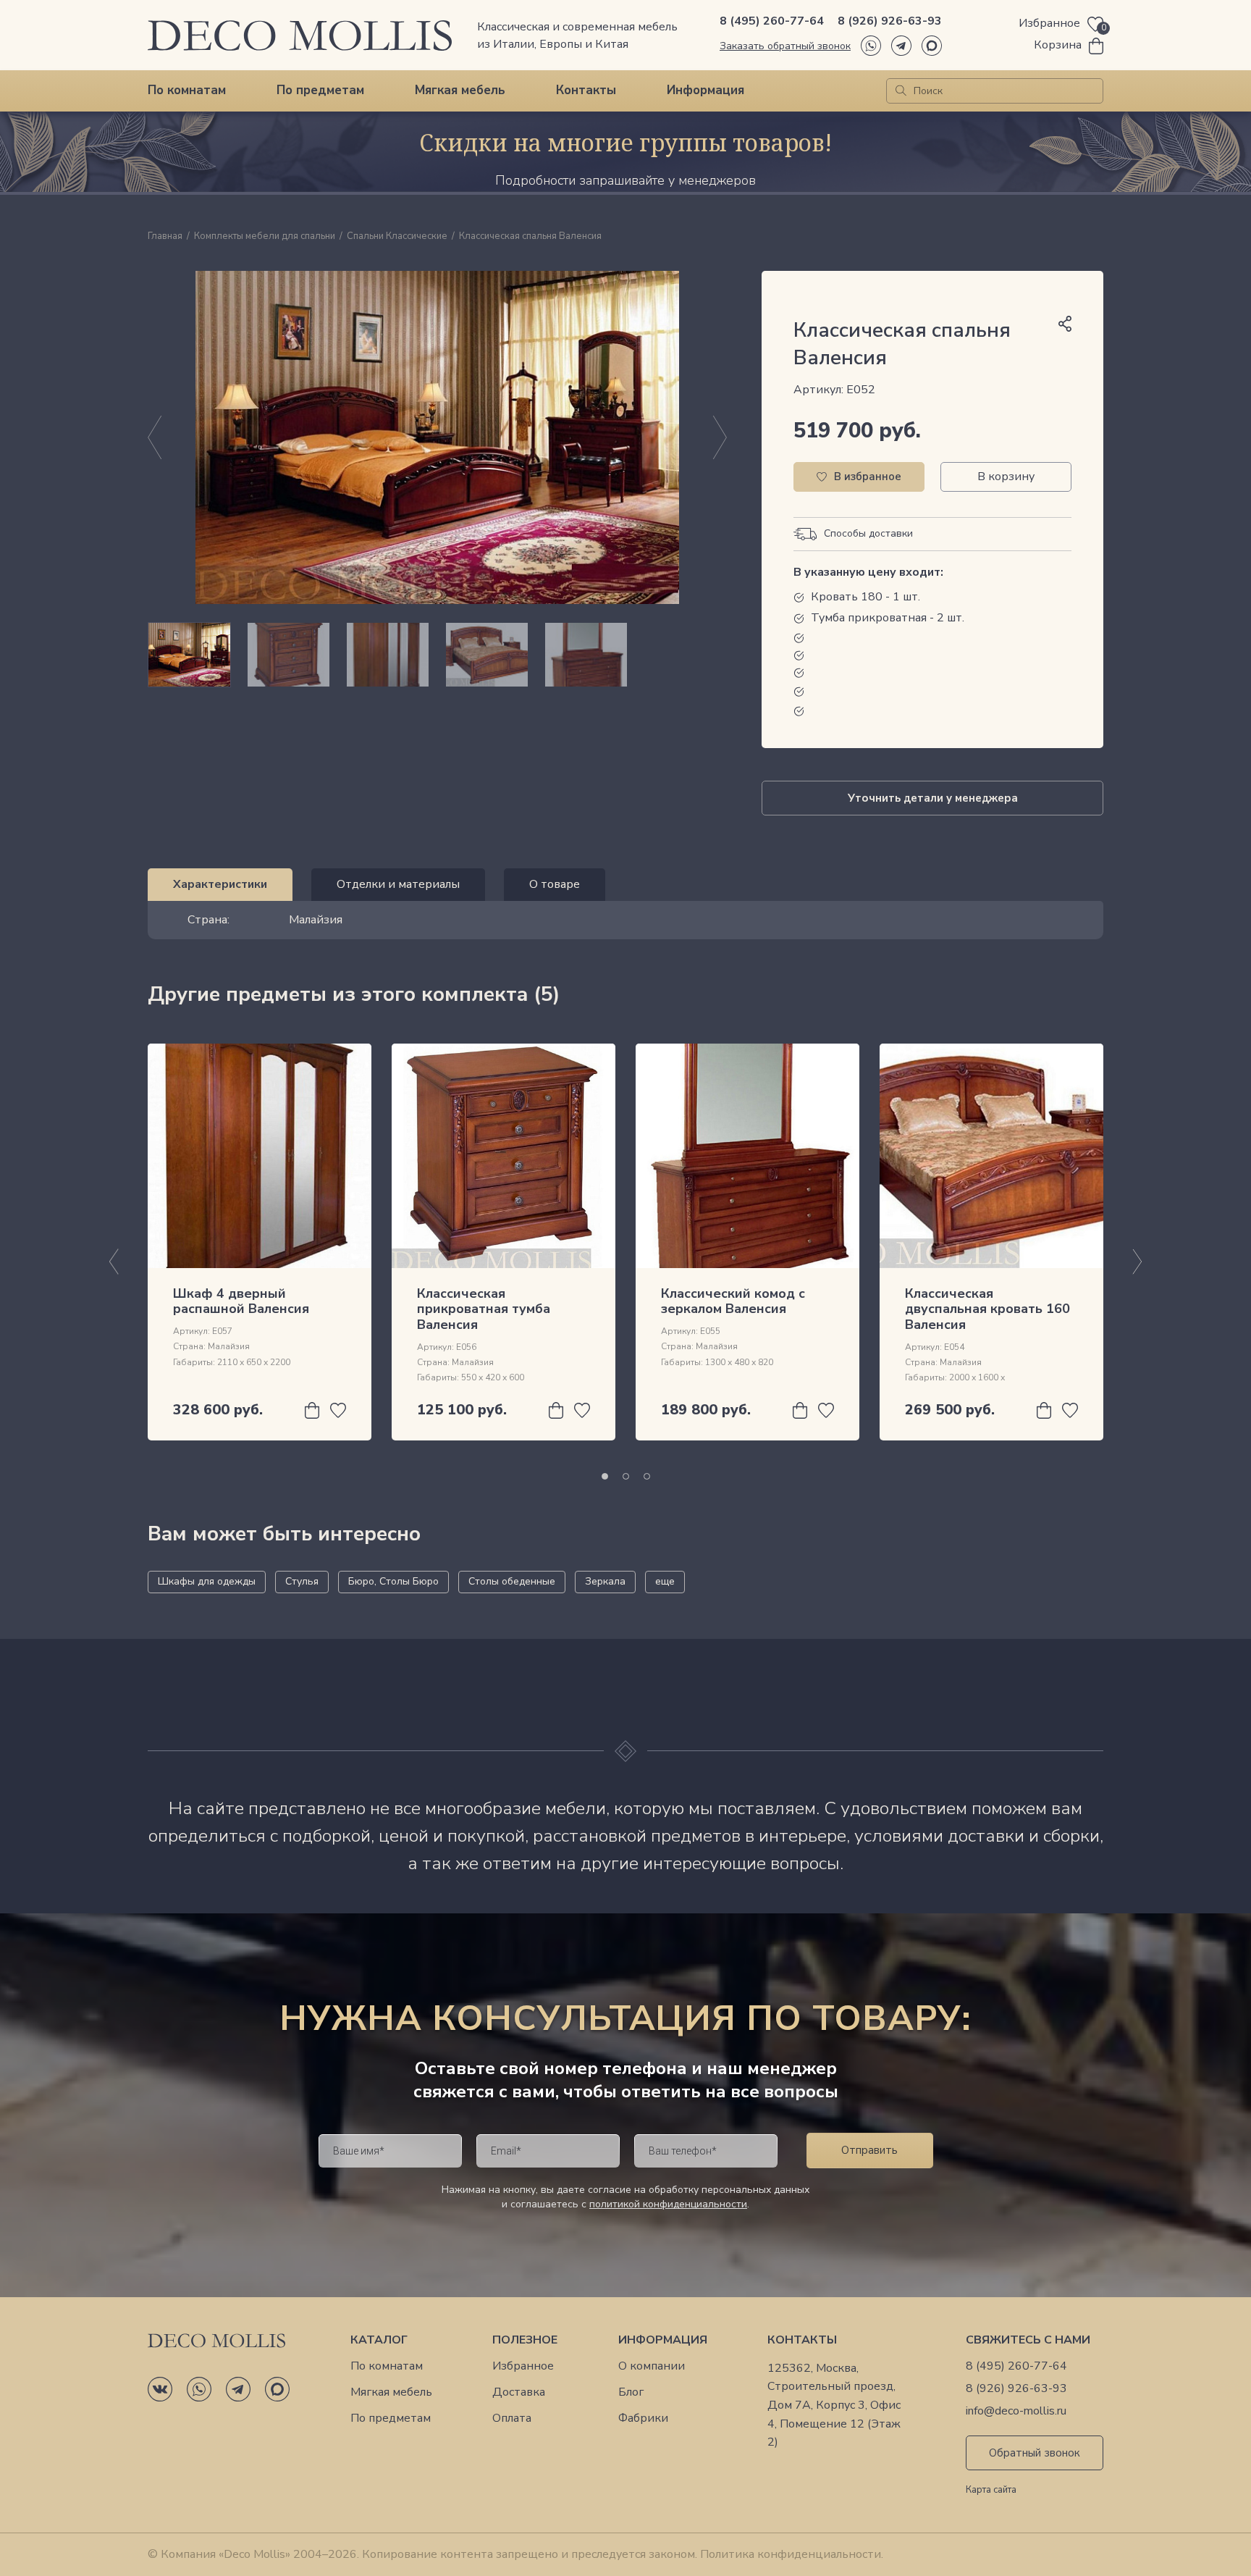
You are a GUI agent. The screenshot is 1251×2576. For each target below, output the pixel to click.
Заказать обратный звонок (785, 46)
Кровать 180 (847, 597)
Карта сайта (991, 2491)
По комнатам (187, 90)
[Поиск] (901, 91)
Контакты (586, 90)
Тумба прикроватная (869, 618)
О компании (652, 2366)
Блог (631, 2392)
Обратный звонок (1035, 2453)
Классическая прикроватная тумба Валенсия (484, 1309)
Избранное (523, 2366)
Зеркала (605, 1581)
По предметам (320, 90)
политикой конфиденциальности (668, 2204)
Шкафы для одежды (207, 1581)
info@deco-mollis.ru (1016, 2411)
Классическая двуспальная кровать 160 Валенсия (987, 1309)
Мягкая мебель (460, 90)
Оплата (512, 2418)
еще (665, 1581)
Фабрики (643, 2418)
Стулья (302, 1581)
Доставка (519, 2392)
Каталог (379, 2340)
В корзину (1006, 477)
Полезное (525, 2340)
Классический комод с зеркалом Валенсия (733, 1301)
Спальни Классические (397, 237)
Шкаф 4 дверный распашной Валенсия (241, 1301)
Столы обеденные (512, 1581)
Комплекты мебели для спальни (265, 237)
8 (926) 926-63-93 (890, 21)
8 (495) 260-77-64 (772, 21)
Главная (165, 237)
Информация (705, 90)
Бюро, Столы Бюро (393, 1581)
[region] (437, 655)
